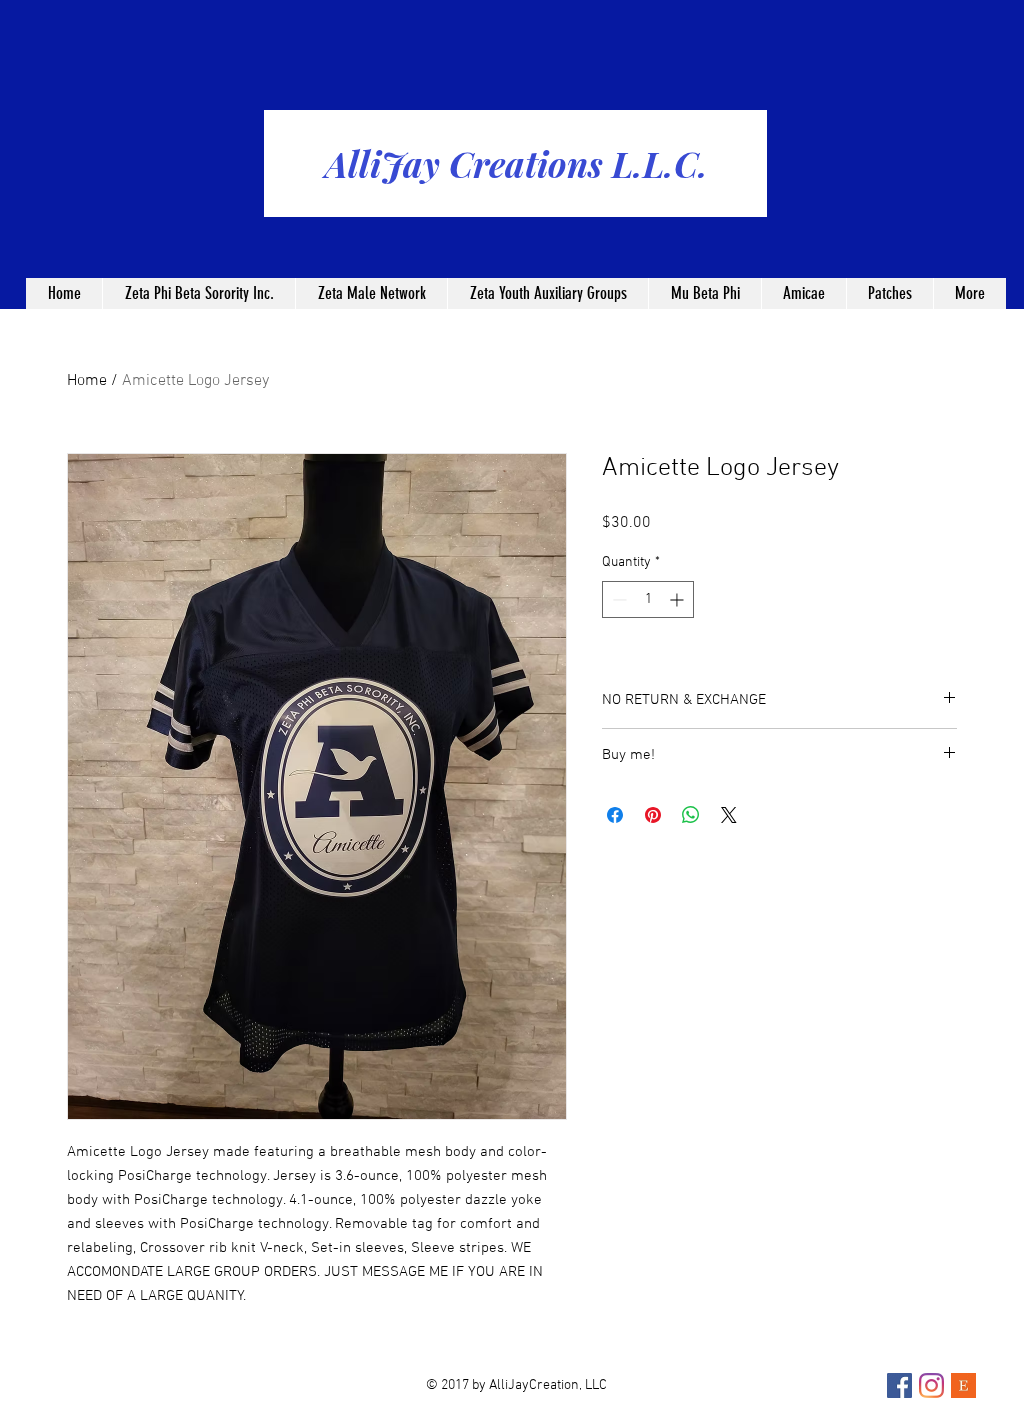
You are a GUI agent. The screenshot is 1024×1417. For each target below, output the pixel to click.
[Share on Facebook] (615, 815)
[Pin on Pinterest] (653, 815)
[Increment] (678, 599)
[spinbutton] (648, 599)
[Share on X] (729, 815)
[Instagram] (931, 1385)
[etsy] (963, 1385)
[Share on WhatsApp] (691, 815)
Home (87, 381)
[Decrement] (617, 599)
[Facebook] (899, 1385)
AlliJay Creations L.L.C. (516, 163)
